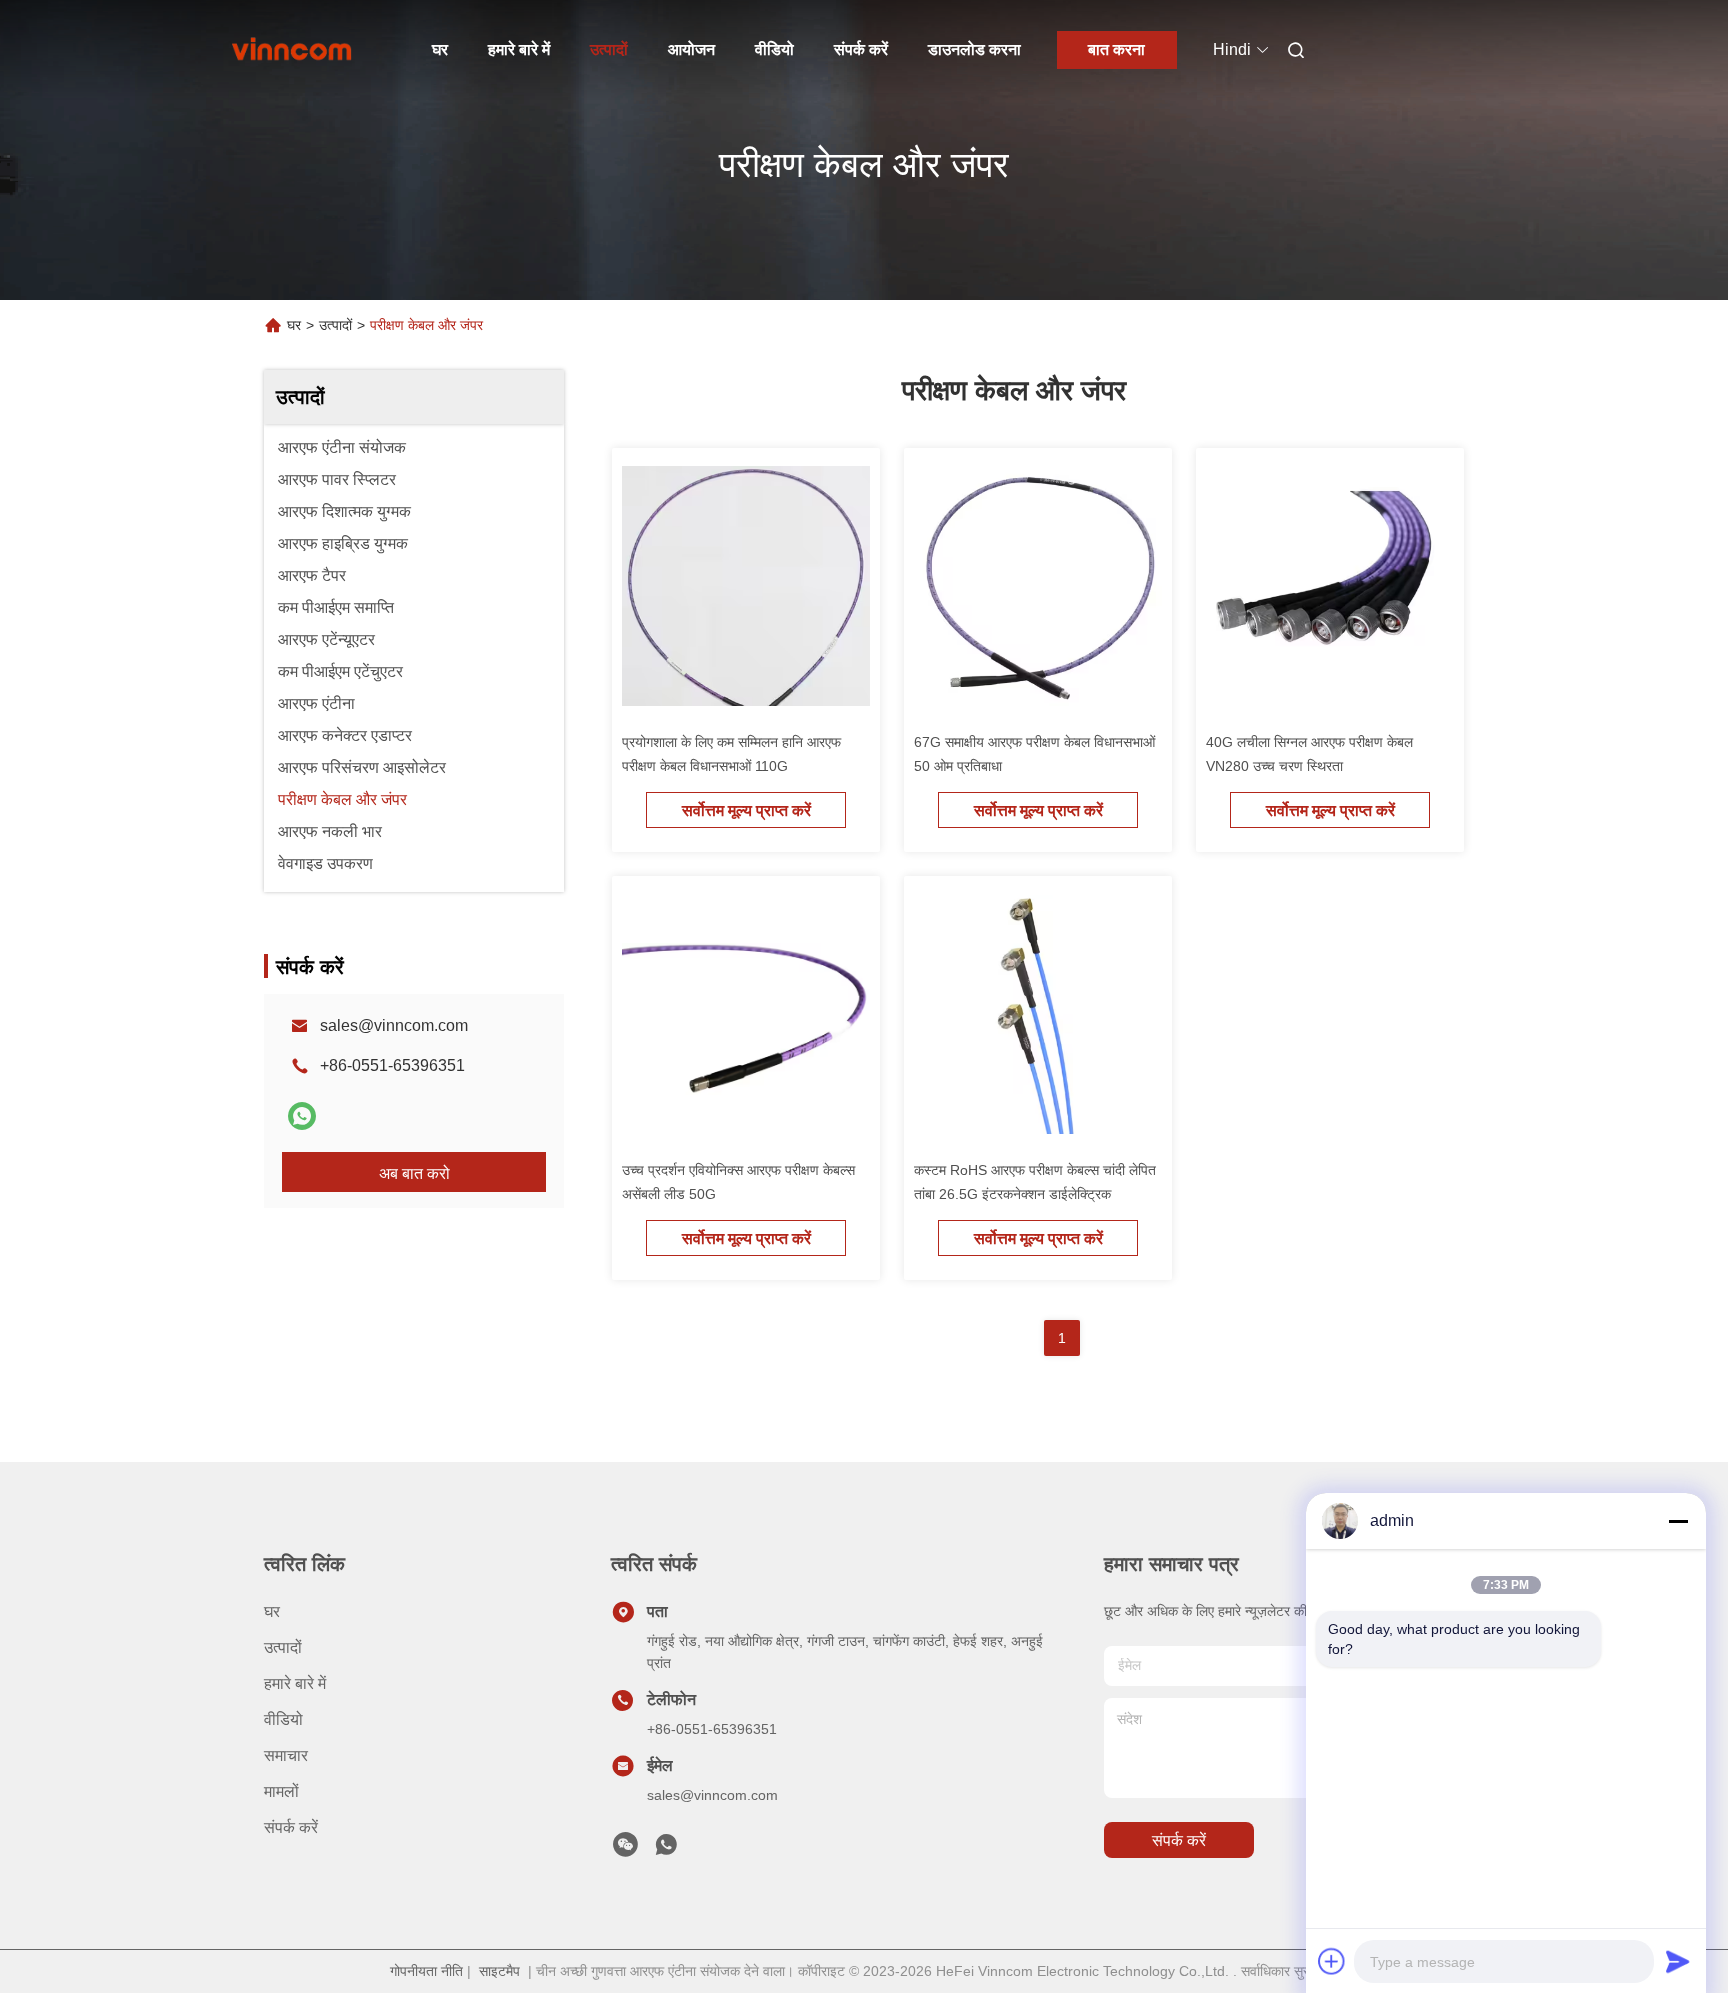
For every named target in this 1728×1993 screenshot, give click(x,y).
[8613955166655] (666, 1850)
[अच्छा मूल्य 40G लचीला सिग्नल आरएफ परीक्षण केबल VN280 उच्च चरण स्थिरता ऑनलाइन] (1330, 590)
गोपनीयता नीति (426, 1971)
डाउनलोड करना (974, 49)
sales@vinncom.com (394, 1025)
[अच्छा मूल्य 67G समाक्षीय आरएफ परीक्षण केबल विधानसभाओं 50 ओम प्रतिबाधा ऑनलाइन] (1038, 590)
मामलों (281, 1791)
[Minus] (1678, 1521)
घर (440, 49)
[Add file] (1332, 1961)
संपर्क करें (861, 49)
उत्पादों (609, 49)
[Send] (1678, 1961)
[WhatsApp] (302, 1116)
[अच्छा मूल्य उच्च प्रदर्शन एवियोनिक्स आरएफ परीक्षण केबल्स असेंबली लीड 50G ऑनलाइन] (746, 1018)
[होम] (292, 50)
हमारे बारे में (519, 49)
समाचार (286, 1755)
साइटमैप (499, 1971)
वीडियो (774, 49)
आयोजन (691, 49)
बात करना (1116, 49)
